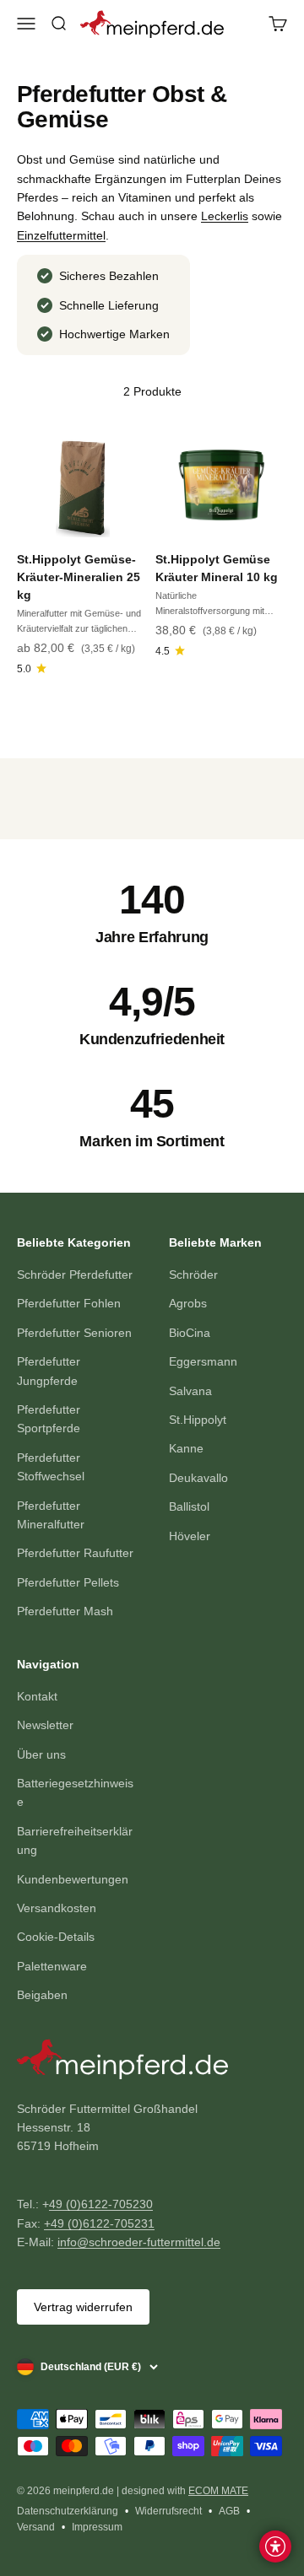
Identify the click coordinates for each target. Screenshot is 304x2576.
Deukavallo (198, 1478)
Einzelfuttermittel (61, 235)
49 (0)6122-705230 (101, 2204)
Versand (36, 2527)
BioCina (190, 1333)
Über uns (41, 1754)
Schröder (193, 1275)
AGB (229, 2511)
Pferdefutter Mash (65, 1611)
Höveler (190, 1536)
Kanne (186, 1448)
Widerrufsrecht (168, 2511)
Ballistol (189, 1506)
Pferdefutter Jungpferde (49, 1371)
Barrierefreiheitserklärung (75, 1840)
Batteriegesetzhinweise (75, 1792)
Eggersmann (203, 1361)
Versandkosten (57, 1908)
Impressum (97, 2527)
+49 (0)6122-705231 (99, 2223)
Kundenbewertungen (73, 1879)
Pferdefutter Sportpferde (49, 1419)
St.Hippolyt (198, 1420)
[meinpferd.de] (152, 2062)
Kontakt (37, 1696)
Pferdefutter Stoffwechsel (51, 1467)
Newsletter (45, 1725)
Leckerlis (225, 216)
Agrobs (188, 1303)
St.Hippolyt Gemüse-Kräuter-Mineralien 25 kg (79, 577)
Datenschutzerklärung (68, 2511)
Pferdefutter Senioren (74, 1333)
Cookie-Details (56, 1937)
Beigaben (42, 1995)
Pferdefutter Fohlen (69, 1303)
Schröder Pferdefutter (75, 1275)
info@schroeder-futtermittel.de (139, 2242)
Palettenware (52, 1966)
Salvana (190, 1391)
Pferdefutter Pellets (68, 1582)
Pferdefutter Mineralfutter (51, 1515)
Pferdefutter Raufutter (75, 1553)
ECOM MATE (218, 2491)
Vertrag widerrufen (83, 2307)
